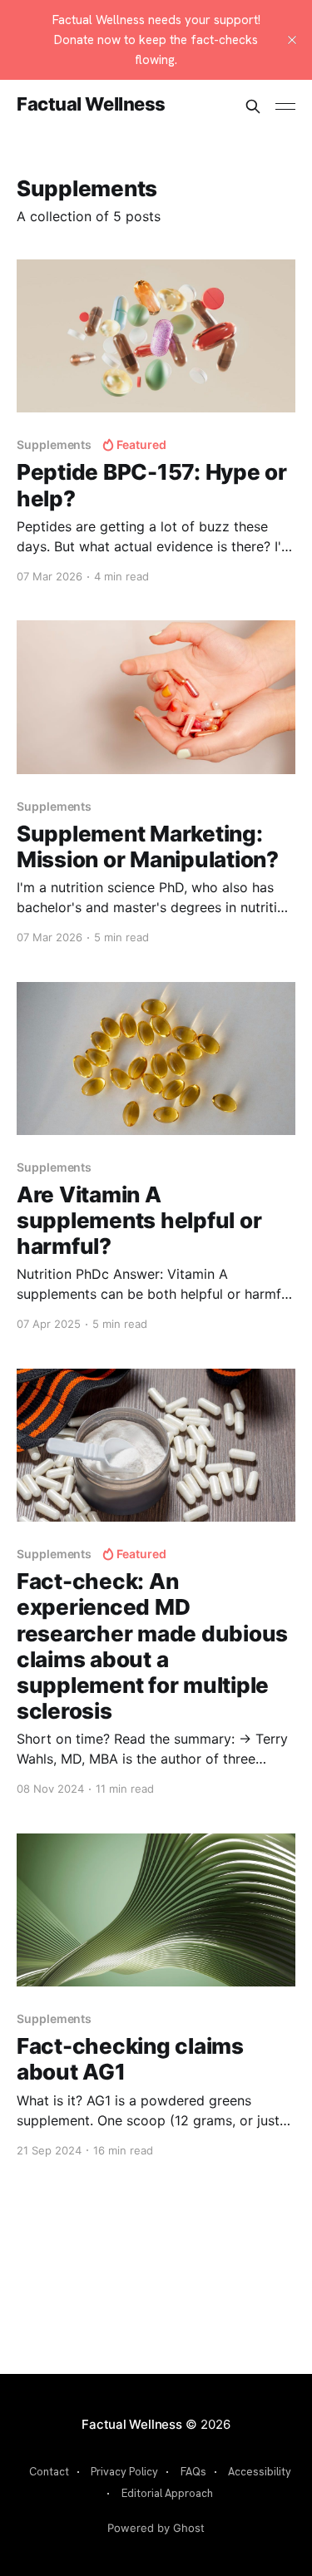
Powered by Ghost (156, 2528)
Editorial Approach (167, 2493)
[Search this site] (253, 106)
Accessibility (260, 2472)
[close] (292, 40)
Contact (49, 2472)
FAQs (193, 2472)
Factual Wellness (91, 104)
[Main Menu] (285, 106)
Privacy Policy (124, 2472)
